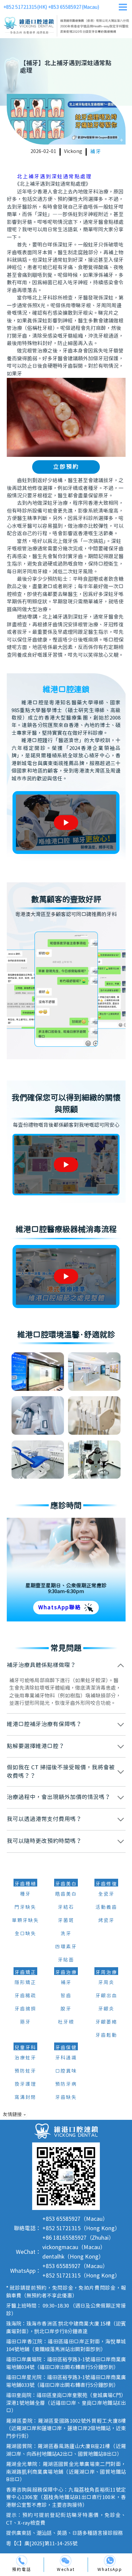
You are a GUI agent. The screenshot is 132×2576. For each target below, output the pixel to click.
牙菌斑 (66, 1921)
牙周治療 (106, 1973)
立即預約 (66, 467)
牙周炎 (106, 1983)
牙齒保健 (66, 2048)
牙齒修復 (106, 1884)
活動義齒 (106, 1907)
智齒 (66, 1996)
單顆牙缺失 (25, 1921)
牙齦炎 (106, 2009)
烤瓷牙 (106, 1921)
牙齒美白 (66, 1884)
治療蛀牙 (25, 2058)
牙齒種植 (25, 1884)
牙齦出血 (106, 1996)
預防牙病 (66, 2084)
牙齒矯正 (25, 1973)
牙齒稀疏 (25, 1996)
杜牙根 (66, 2022)
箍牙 (25, 2022)
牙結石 (66, 1907)
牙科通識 (66, 2058)
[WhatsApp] (110, 2561)
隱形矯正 (25, 1983)
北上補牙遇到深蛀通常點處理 (54, 177)
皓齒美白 (66, 1894)
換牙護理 (25, 2084)
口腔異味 (66, 2071)
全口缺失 (25, 1934)
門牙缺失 (25, 1907)
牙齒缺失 (66, 2098)
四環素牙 (66, 1947)
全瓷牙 (106, 1894)
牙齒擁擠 (25, 2009)
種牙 (25, 1894)
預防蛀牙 (25, 2071)
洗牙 (66, 1934)
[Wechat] (66, 2561)
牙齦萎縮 (106, 2022)
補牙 (96, 152)
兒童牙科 (25, 2048)
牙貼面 (66, 1960)
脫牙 (66, 2009)
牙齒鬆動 (106, 2035)
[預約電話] (22, 2561)
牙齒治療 (66, 1973)
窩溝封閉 (25, 2098)
